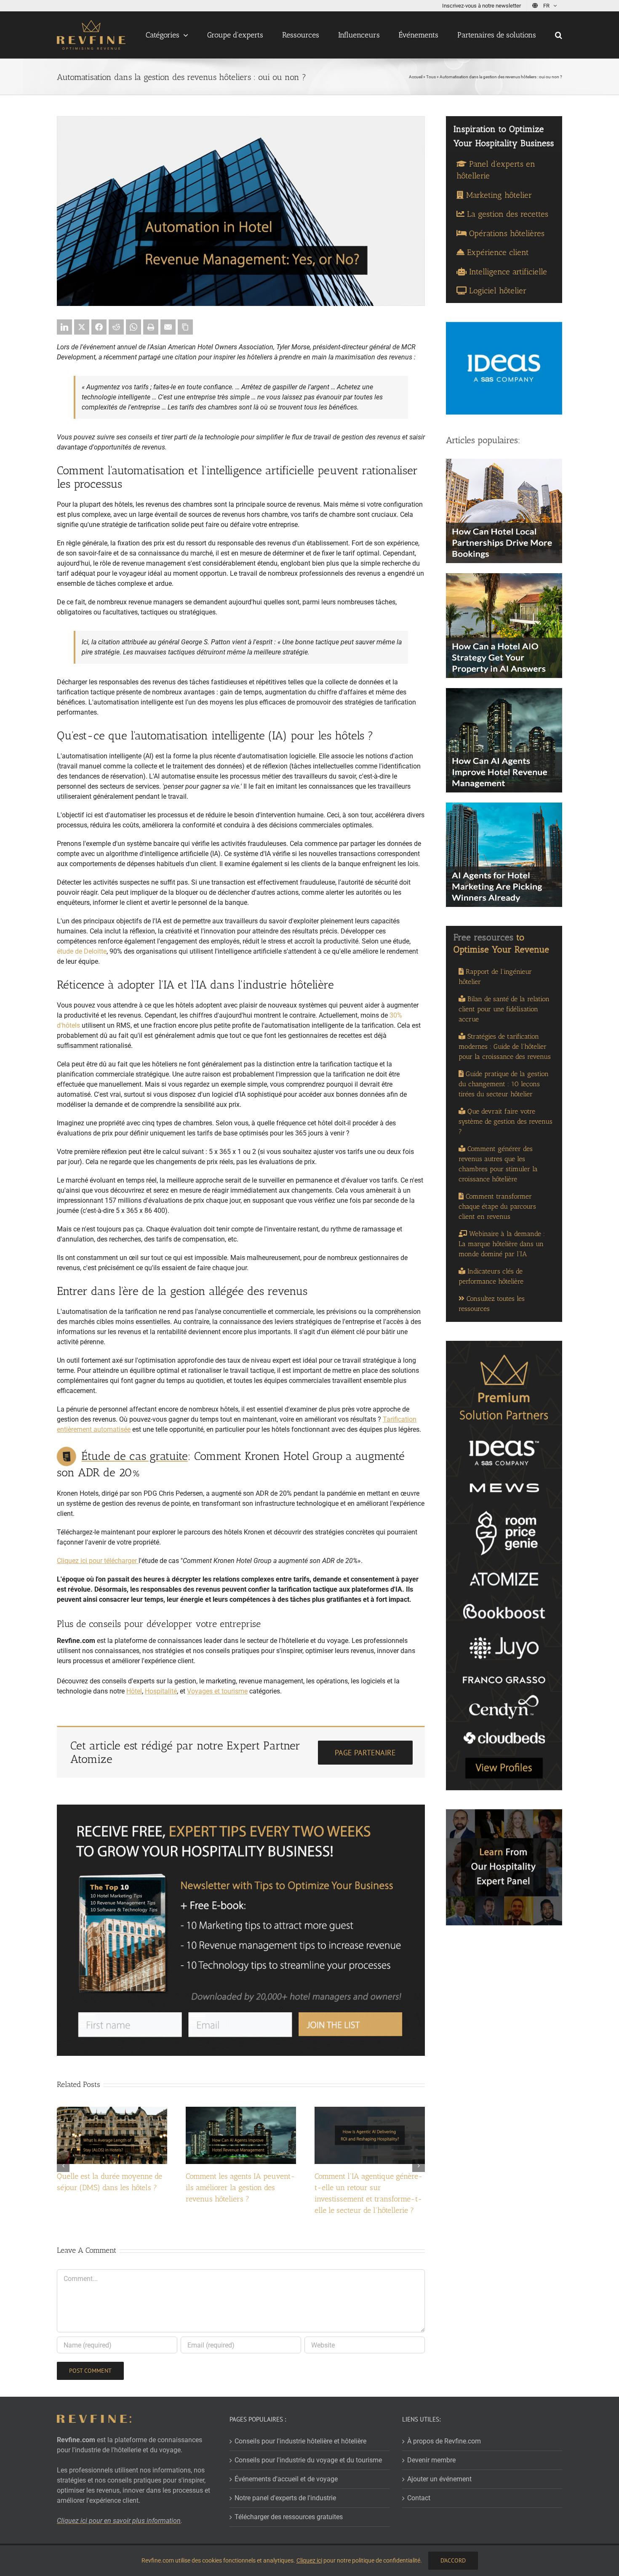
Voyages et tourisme (217, 1691)
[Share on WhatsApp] (133, 327)
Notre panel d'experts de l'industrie (285, 2498)
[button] (559, 35)
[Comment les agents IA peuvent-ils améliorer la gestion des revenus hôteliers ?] (241, 2111)
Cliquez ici (309, 2560)
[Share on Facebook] (99, 327)
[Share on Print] (151, 327)
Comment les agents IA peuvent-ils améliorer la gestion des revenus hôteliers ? (240, 2188)
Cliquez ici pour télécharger (97, 1561)
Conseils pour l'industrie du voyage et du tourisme (308, 2460)
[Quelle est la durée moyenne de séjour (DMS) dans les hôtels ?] (112, 2111)
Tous (431, 77)
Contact (419, 2498)
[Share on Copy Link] (185, 327)
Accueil (416, 77)
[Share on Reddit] (116, 327)
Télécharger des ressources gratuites (289, 2517)
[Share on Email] (168, 327)
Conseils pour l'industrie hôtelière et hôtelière (300, 2441)
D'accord (453, 2560)
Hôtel (134, 1691)
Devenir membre (431, 2460)
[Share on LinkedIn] (64, 327)
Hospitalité (161, 1691)
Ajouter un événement (439, 2479)
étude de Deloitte (82, 951)
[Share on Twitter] (82, 327)
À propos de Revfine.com (444, 2441)
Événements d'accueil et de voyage (286, 2479)
